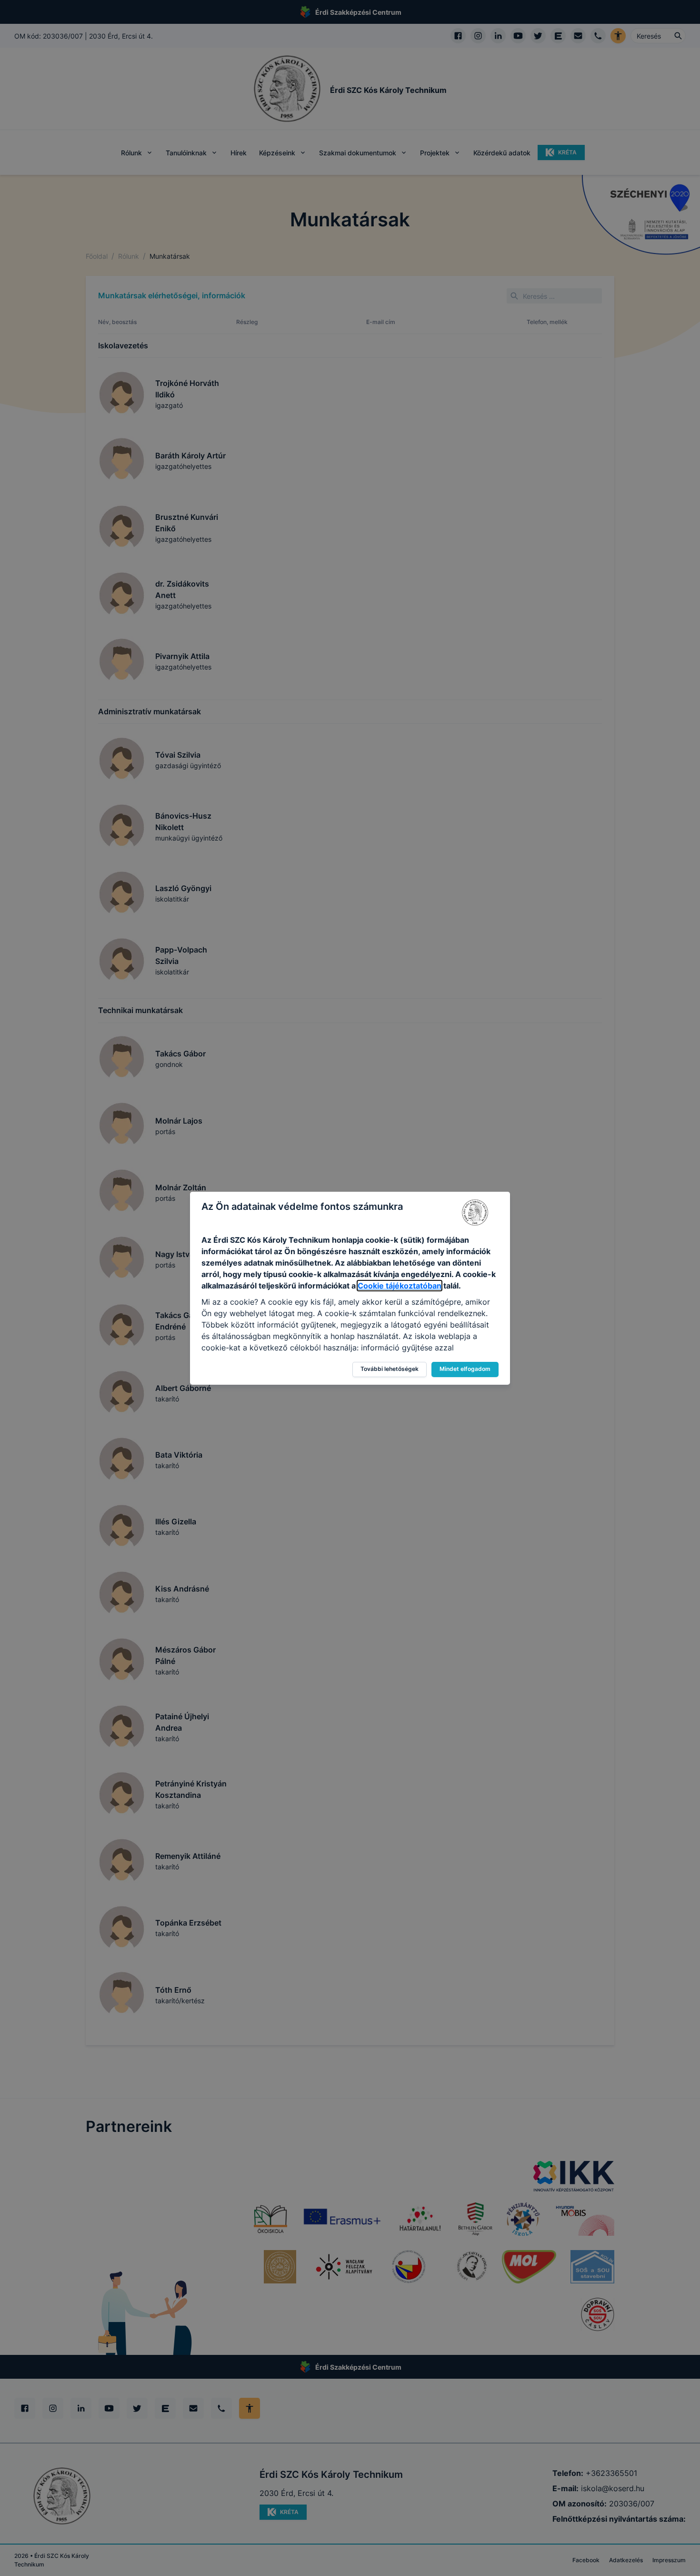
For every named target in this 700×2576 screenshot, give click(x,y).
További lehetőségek (390, 1369)
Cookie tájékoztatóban (400, 1286)
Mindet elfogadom (465, 1369)
